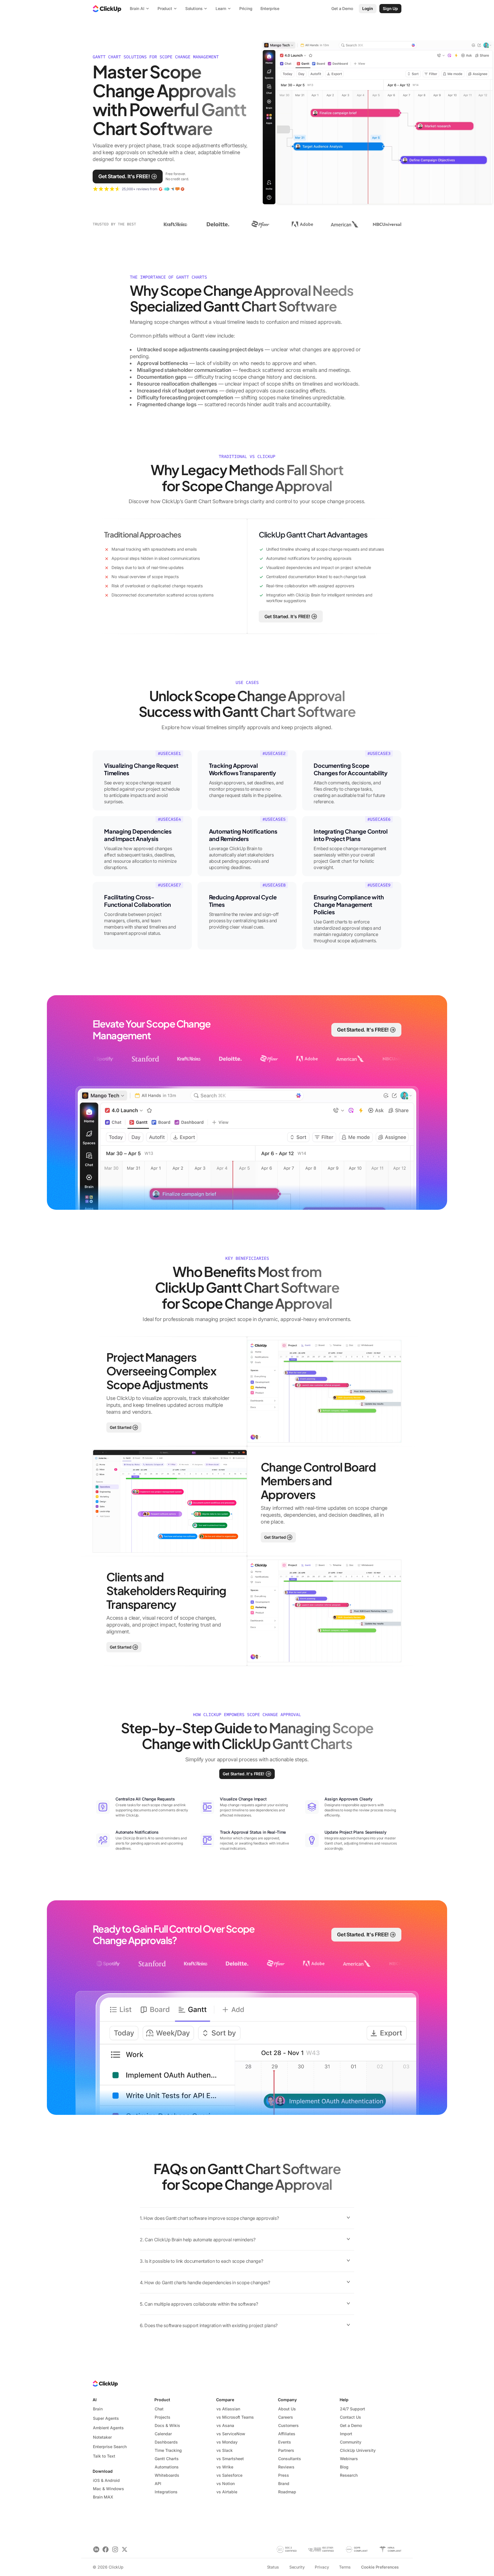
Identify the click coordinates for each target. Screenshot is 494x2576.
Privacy (322, 2567)
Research (349, 2475)
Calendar (163, 2434)
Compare (225, 2400)
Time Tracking (168, 2450)
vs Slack (225, 2450)
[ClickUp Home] (107, 9)
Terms (345, 2567)
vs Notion (226, 2483)
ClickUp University (358, 2450)
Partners (286, 2450)
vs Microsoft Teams (235, 2417)
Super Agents (106, 2418)
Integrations (166, 2492)
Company (287, 2400)
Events (285, 2442)
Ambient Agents (108, 2428)
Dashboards (166, 2442)
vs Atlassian (228, 2409)
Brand (284, 2483)
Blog (344, 2467)
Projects (163, 2417)
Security (297, 2567)
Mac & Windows (108, 2489)
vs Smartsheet (230, 2459)
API (158, 2483)
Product (162, 2400)
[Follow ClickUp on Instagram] (115, 2550)
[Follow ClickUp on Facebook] (106, 2550)
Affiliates (287, 2434)
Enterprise (270, 8)
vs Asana (225, 2425)
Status (273, 2567)
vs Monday (227, 2442)
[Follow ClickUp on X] (125, 2550)
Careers (286, 2417)
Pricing (246, 8)
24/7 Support (352, 2409)
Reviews (286, 2467)
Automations (167, 2467)
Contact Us (350, 2417)
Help (344, 2400)
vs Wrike (225, 2467)
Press (284, 2475)
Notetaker (102, 2437)
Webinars (349, 2459)
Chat (159, 2409)
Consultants (290, 2459)
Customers (288, 2425)
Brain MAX (103, 2497)
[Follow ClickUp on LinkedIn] (96, 2550)
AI (95, 2400)
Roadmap (287, 2492)
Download (103, 2471)
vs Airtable (227, 2492)
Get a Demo (351, 2425)
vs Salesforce (229, 2475)
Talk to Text (104, 2456)
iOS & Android (106, 2480)
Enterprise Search (110, 2447)
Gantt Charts (167, 2459)
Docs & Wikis (167, 2425)
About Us (287, 2409)
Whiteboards (167, 2475)
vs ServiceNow (231, 2434)
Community (351, 2442)
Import (346, 2434)
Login (368, 8)
